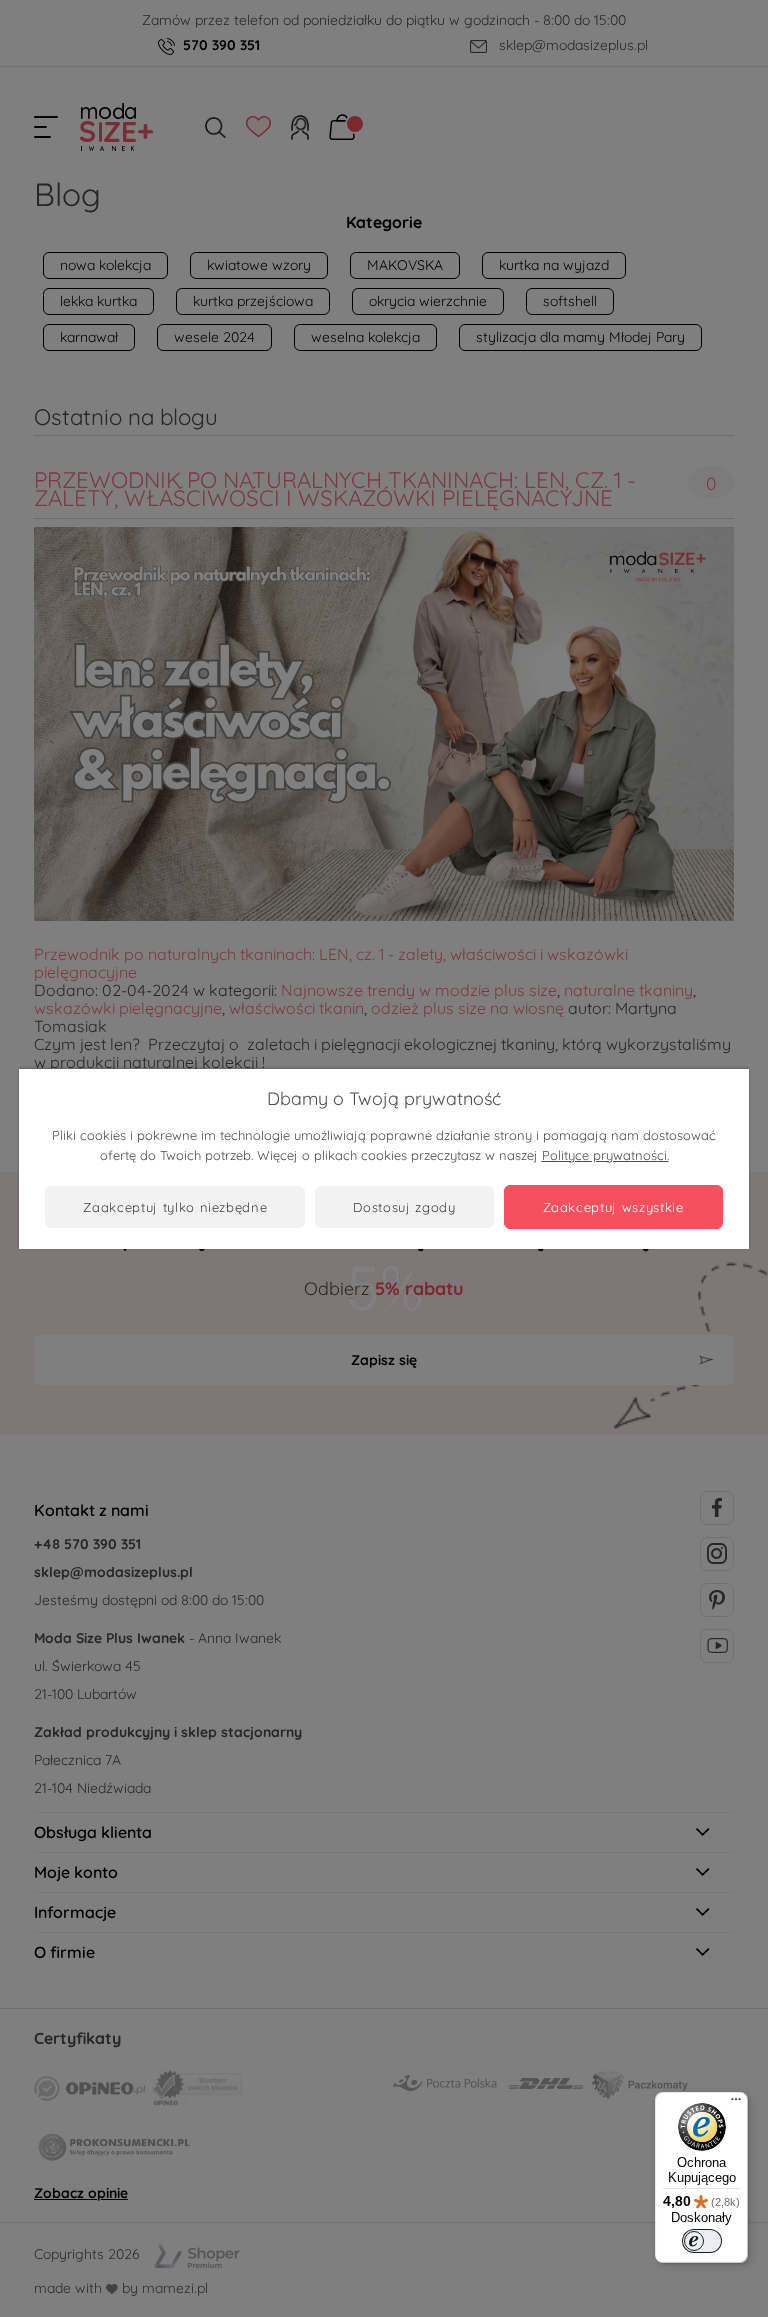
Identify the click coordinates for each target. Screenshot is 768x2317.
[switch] (702, 2241)
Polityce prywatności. (605, 1155)
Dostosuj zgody (404, 1207)
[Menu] (736, 2104)
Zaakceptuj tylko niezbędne (175, 1207)
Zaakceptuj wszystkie (613, 1207)
